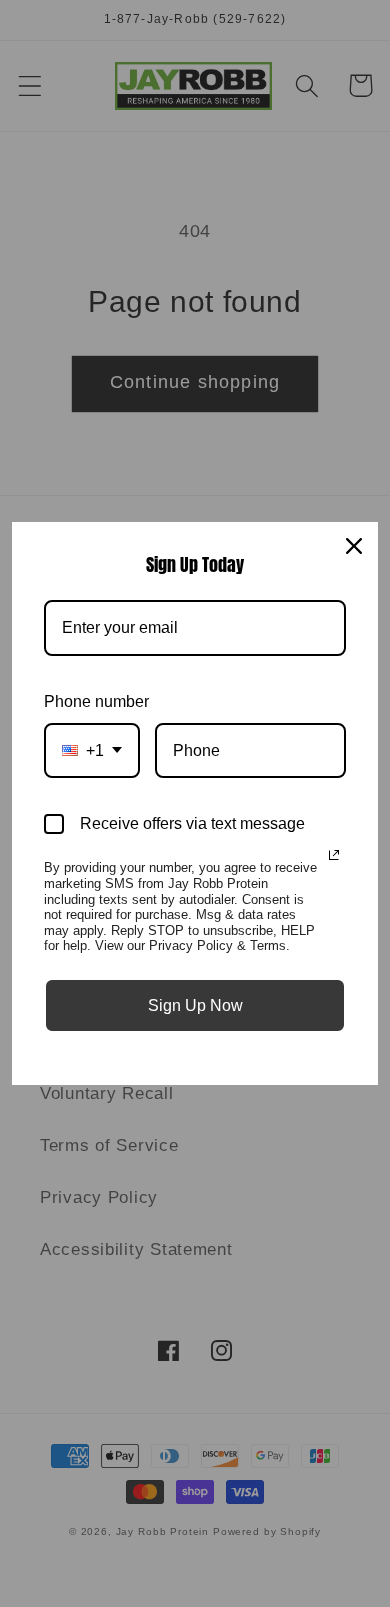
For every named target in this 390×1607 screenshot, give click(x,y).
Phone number (96, 701)
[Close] (354, 546)
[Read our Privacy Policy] (334, 855)
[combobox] (92, 750)
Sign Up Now (195, 1005)
